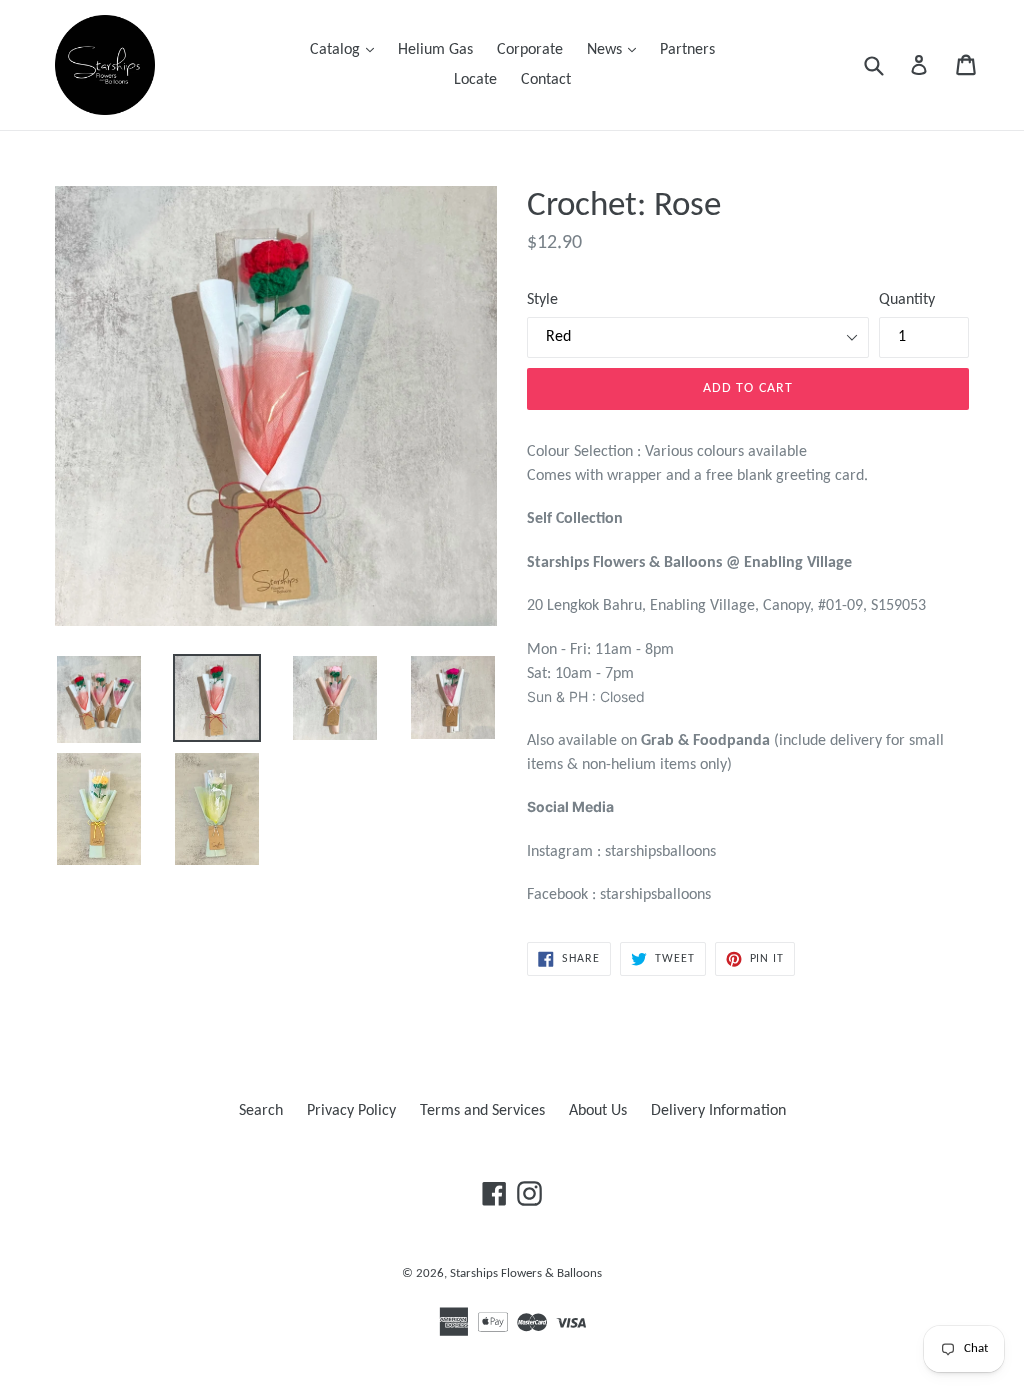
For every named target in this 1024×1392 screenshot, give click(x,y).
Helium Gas (435, 50)
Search (261, 1111)
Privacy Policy (351, 1111)
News (616, 49)
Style (542, 300)
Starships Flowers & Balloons (526, 1273)
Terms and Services (482, 1111)
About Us (598, 1111)
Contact (546, 80)
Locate (475, 80)
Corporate (530, 50)
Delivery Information (718, 1111)
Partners (687, 50)
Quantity (907, 300)
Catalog (347, 49)
